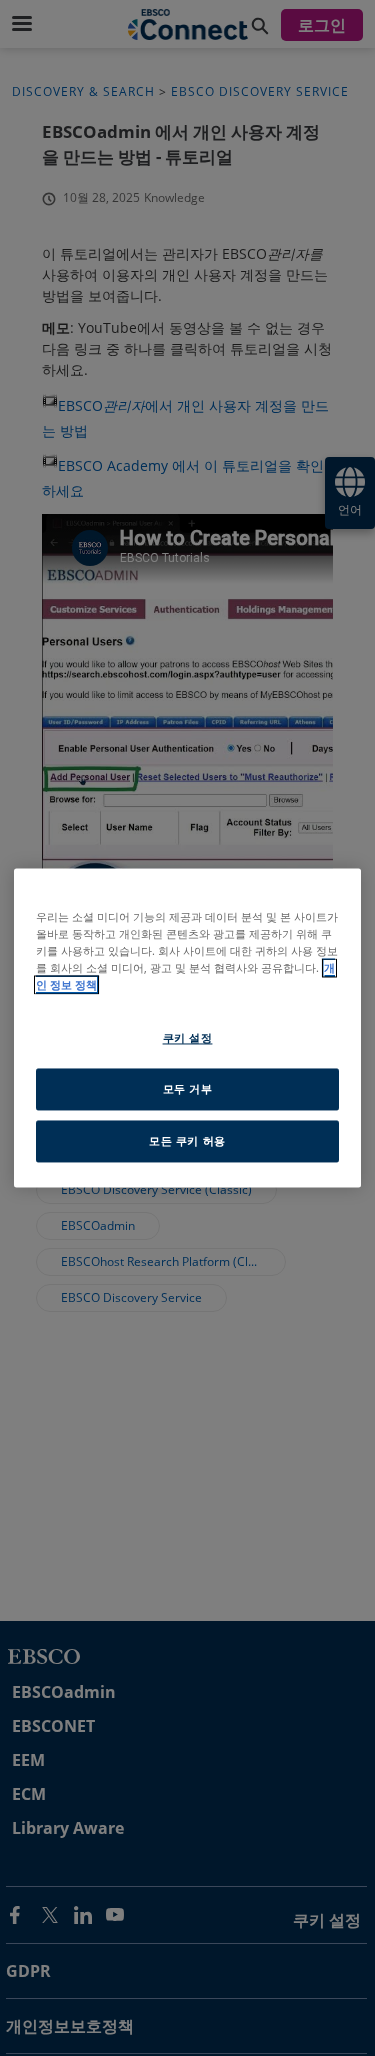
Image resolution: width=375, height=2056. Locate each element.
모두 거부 (188, 1089)
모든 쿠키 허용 (187, 1141)
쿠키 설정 (188, 1038)
